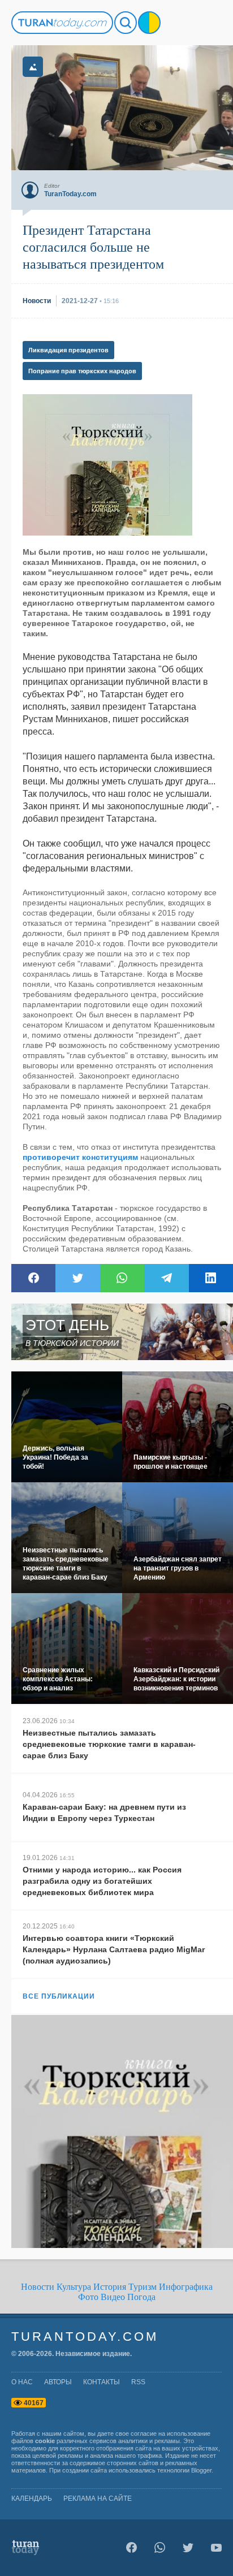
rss (138, 2382)
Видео (113, 2297)
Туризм (143, 2287)
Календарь (32, 2499)
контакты (102, 2382)
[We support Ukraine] (149, 23)
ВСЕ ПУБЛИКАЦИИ (59, 1996)
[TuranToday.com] (62, 23)
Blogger (201, 2470)
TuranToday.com (85, 2336)
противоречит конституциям (80, 1157)
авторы (58, 2382)
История (110, 2287)
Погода (141, 2297)
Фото (88, 2297)
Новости (38, 2287)
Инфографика (186, 2287)
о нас (22, 2382)
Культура (74, 2287)
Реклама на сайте (98, 2499)
